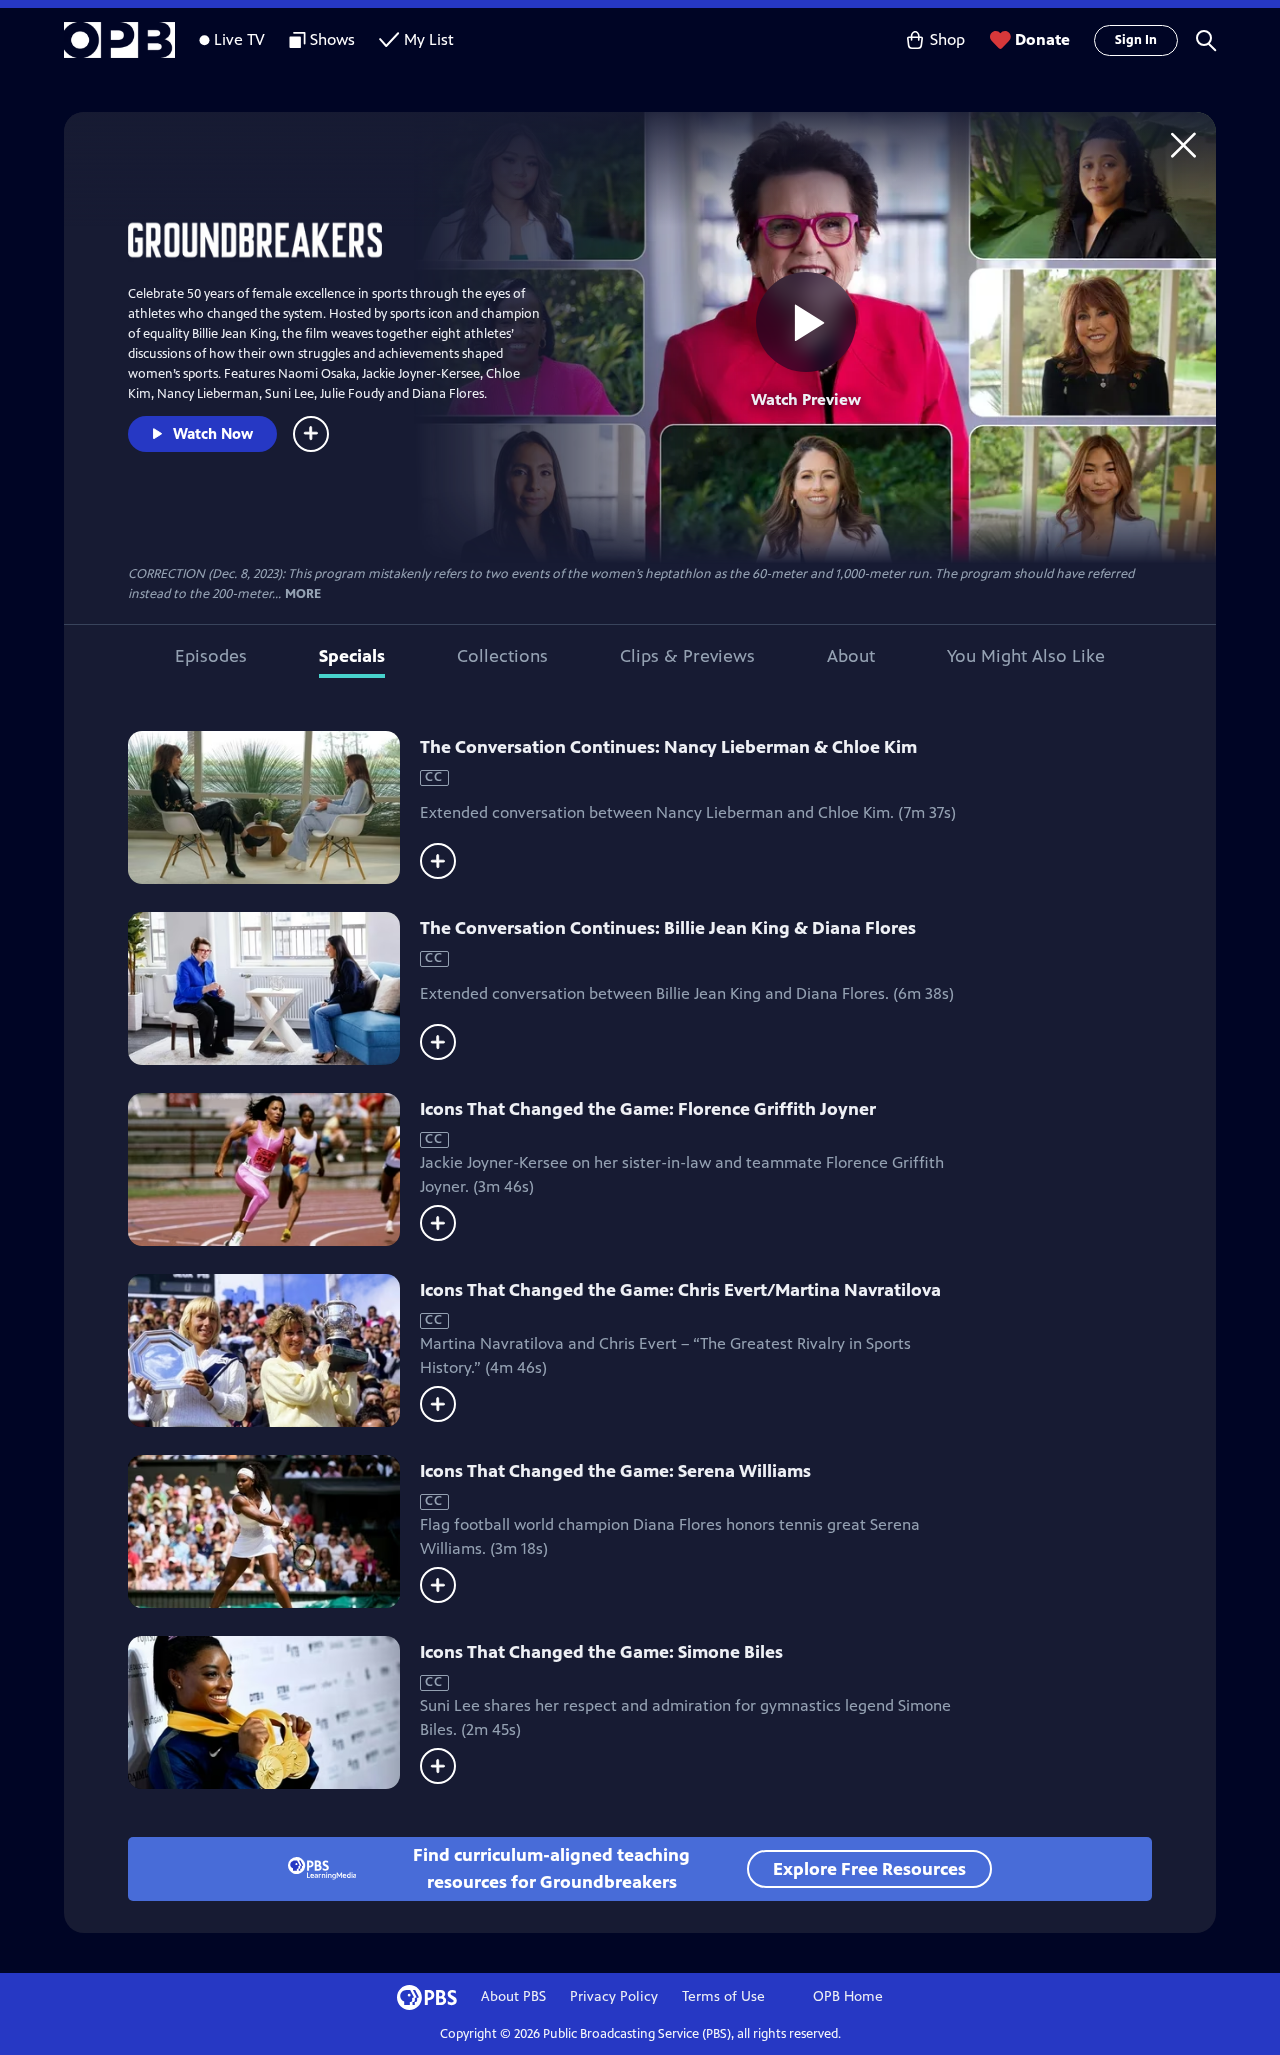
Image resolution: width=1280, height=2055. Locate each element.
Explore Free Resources (869, 1869)
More (303, 594)
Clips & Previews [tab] (687, 656)
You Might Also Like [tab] (1026, 656)
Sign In (1136, 40)
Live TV (239, 39)
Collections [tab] (502, 656)
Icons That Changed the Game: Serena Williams (615, 1471)
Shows (332, 39)
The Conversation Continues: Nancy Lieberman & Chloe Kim (668, 747)
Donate (1042, 39)
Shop (947, 39)
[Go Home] (1183, 144)
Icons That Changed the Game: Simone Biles (601, 1652)
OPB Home (848, 1996)
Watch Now (213, 433)
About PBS (513, 1996)
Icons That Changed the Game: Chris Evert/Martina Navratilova (680, 1290)
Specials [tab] (352, 656)
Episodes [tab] (211, 656)
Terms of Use (723, 1996)
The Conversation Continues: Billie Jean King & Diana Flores (668, 928)
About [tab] (851, 656)
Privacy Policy (614, 1996)
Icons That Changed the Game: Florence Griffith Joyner (648, 1109)
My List (429, 39)
